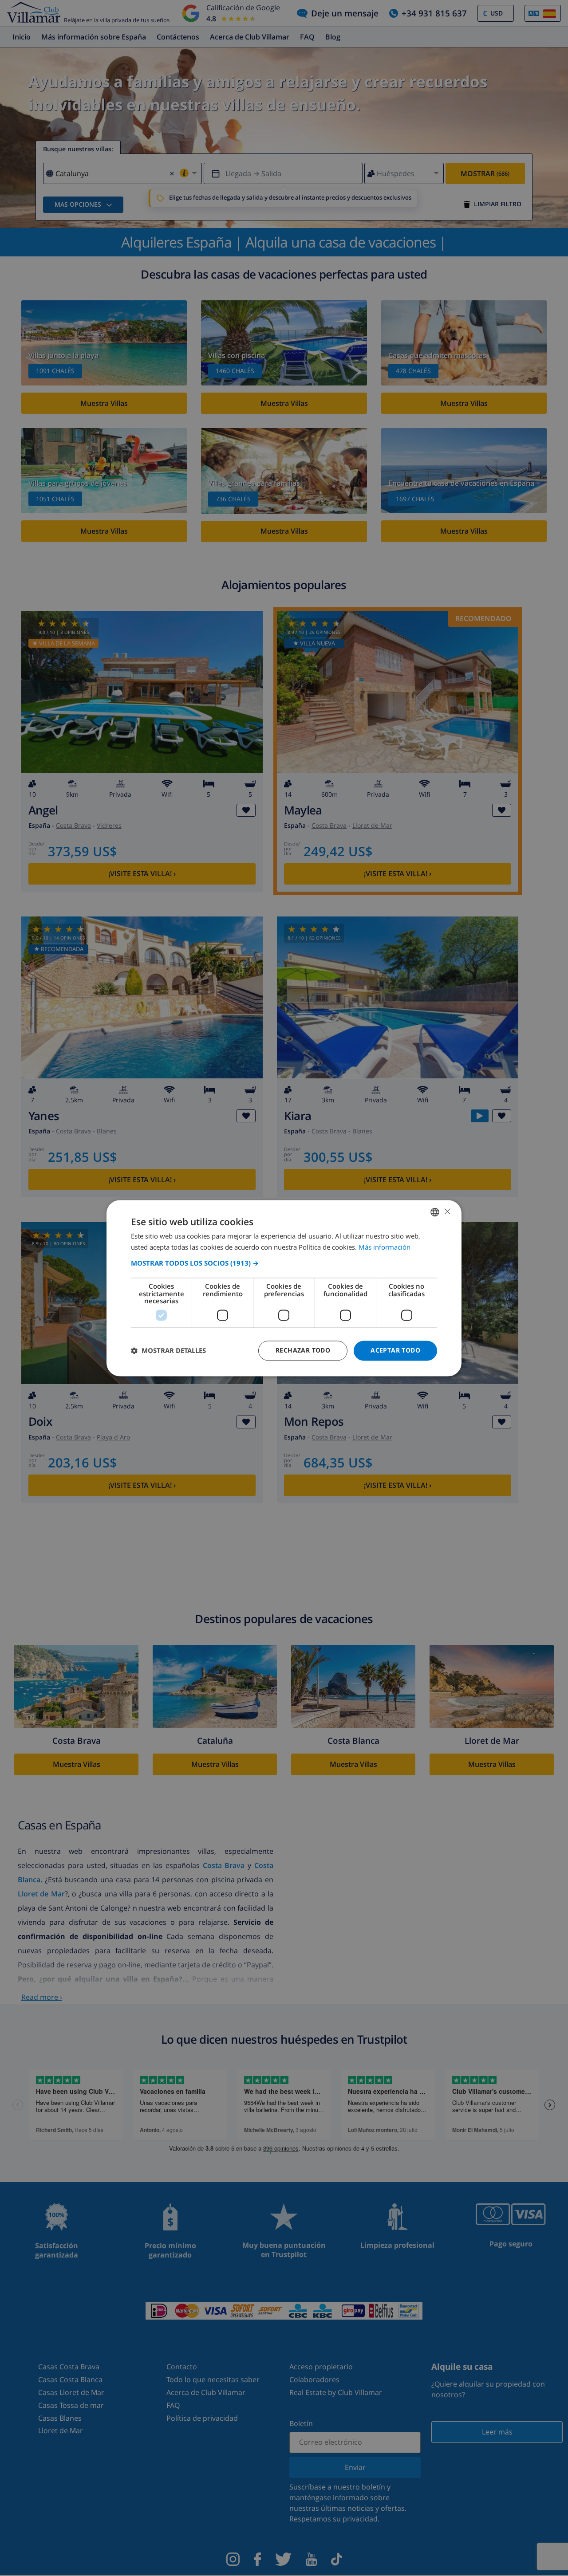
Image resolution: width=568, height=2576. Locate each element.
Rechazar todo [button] (303, 1350)
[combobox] (435, 1212)
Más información (385, 1247)
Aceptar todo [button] (395, 1350)
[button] (284, 1263)
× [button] (447, 1211)
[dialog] (284, 1288)
